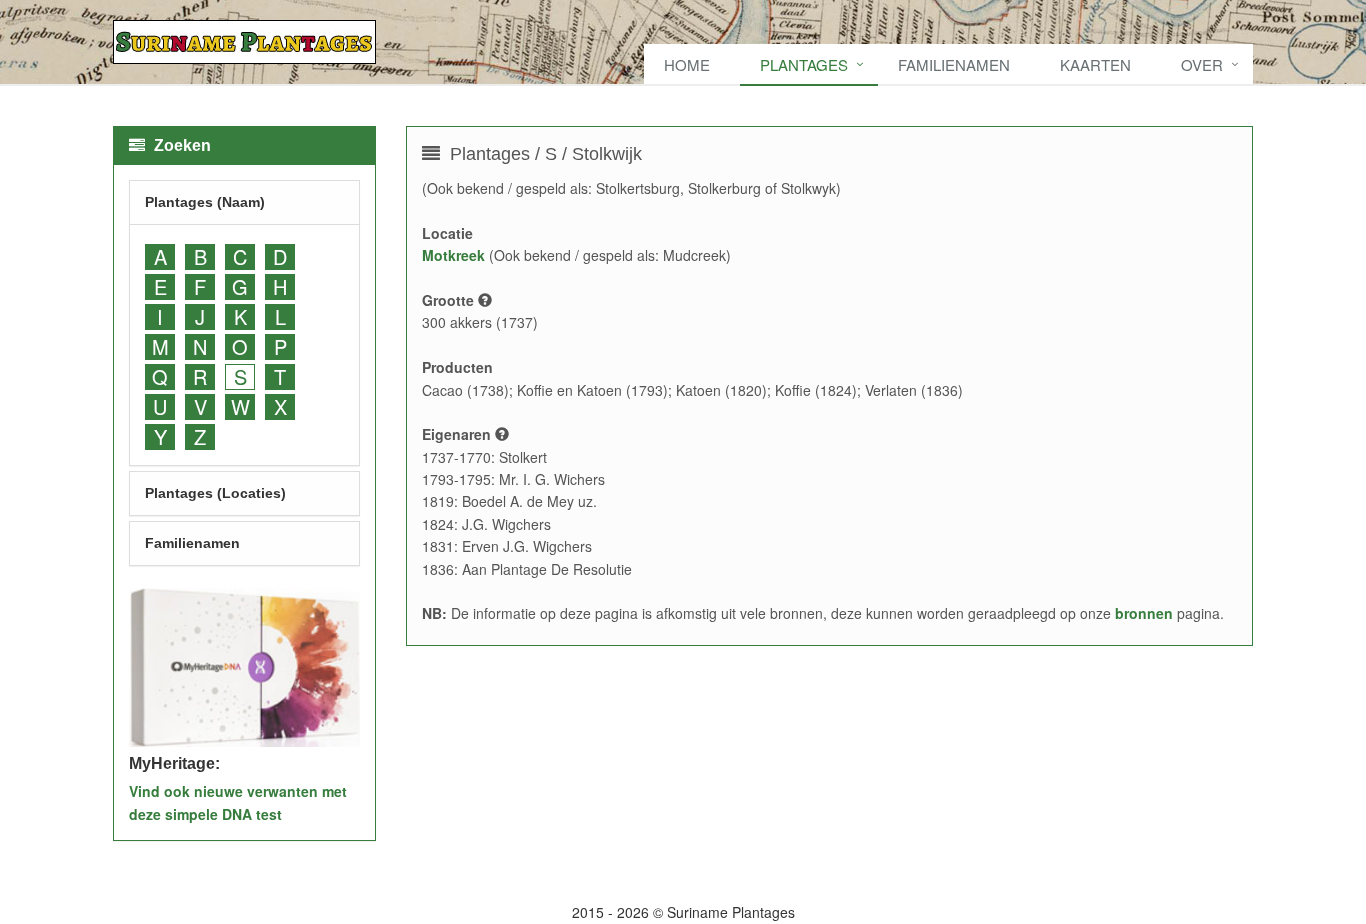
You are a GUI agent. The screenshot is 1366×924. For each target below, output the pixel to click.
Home (687, 64)
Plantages (804, 64)
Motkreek (453, 255)
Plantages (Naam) (205, 202)
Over (1202, 64)
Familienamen (954, 64)
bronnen (1144, 613)
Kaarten (1095, 64)
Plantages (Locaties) (215, 493)
